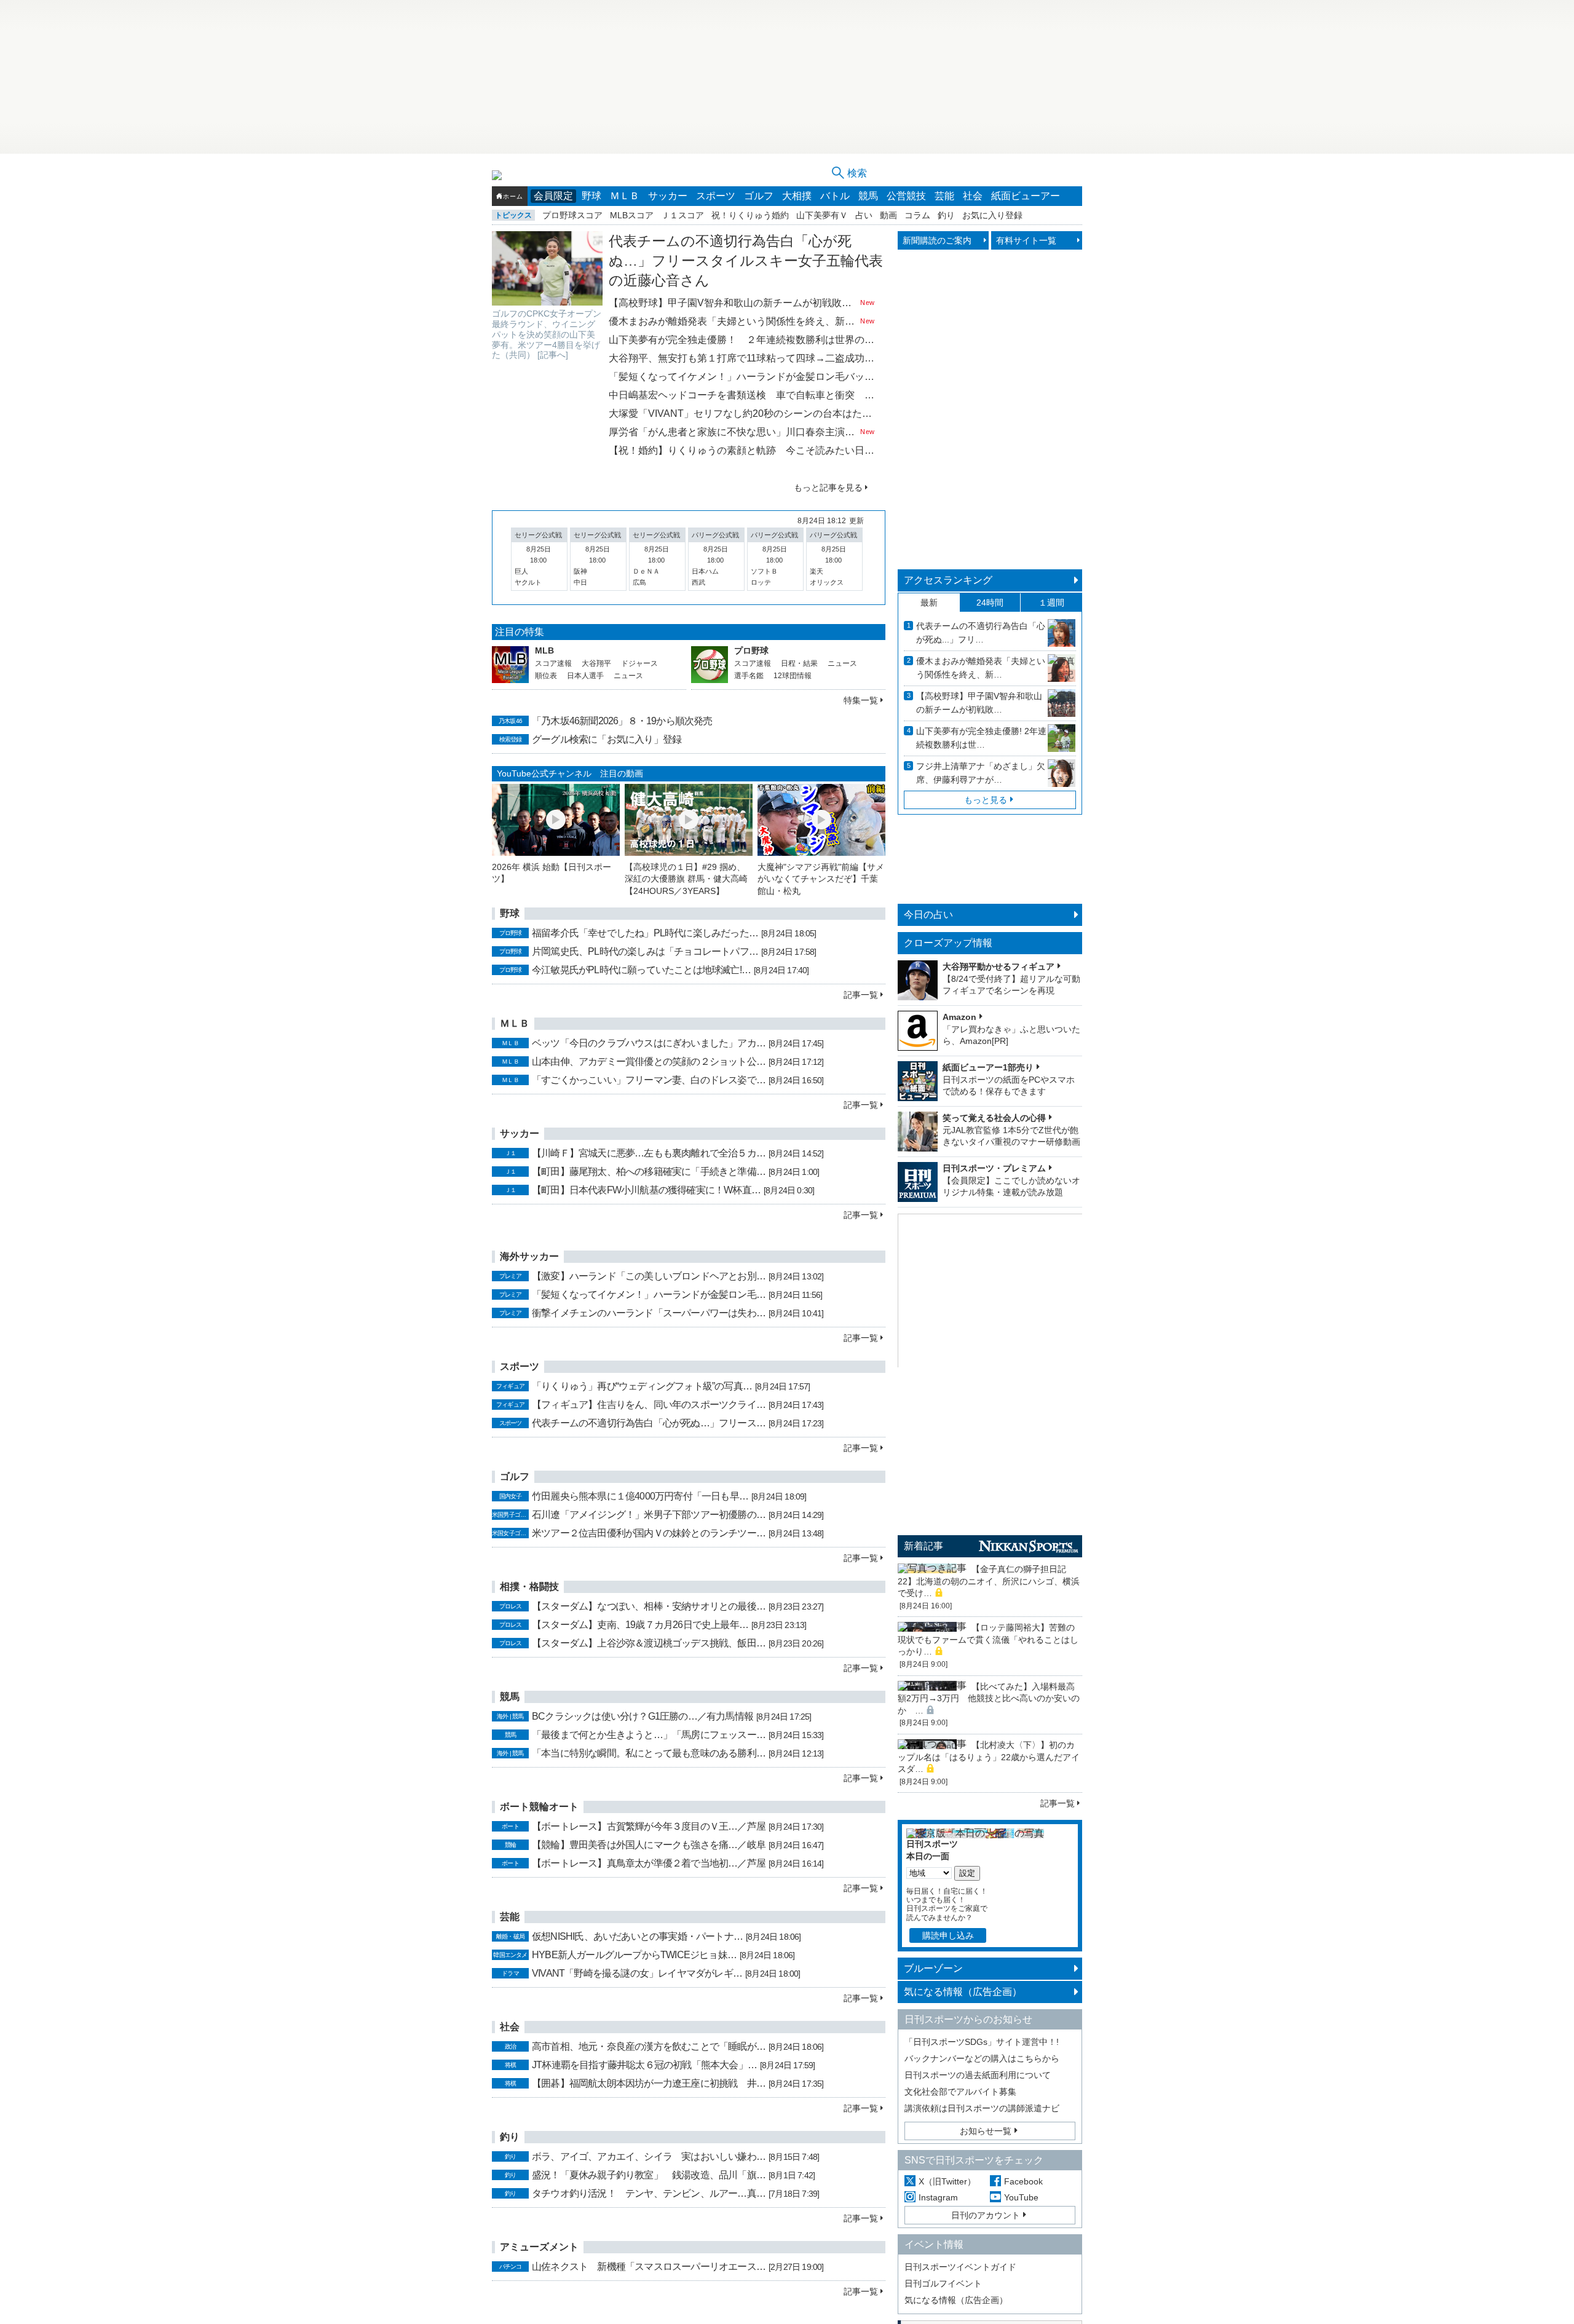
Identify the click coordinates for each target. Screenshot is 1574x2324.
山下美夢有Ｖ (822, 215)
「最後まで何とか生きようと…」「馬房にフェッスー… (649, 1735)
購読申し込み (948, 1935)
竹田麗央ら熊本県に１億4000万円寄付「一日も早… (640, 1496)
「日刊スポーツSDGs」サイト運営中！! (982, 2042)
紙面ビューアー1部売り (988, 1067)
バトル (835, 196)
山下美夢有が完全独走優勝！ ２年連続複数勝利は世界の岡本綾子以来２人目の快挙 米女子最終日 (742, 340)
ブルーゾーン (933, 1968)
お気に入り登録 (992, 215)
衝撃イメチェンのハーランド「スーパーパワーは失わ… (649, 1313)
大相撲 (797, 196)
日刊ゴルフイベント (943, 2283)
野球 (591, 196)
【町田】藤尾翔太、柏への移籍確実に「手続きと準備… (649, 1172)
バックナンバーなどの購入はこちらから (982, 2058)
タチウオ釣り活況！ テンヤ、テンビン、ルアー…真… (649, 2193)
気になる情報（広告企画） (963, 1992)
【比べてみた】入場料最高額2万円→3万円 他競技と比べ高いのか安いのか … (989, 1698)
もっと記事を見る (828, 488)
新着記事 (923, 1546)
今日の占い (928, 915)
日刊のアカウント (986, 2215)
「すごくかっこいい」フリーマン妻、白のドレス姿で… (649, 1080)
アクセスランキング (948, 580)
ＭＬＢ (625, 196)
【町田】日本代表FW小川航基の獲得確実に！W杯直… (646, 1190)
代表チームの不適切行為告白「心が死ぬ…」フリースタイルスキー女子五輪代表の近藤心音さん (746, 261)
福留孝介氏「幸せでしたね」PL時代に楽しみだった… (645, 933)
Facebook (1023, 2181)
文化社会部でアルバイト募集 (960, 2092)
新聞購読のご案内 (937, 240)
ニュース (628, 676)
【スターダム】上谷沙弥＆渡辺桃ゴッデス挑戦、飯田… (649, 1643)
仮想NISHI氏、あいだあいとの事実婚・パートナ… (637, 1936)
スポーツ (716, 196)
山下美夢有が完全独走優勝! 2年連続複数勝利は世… (981, 738)
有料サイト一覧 (1026, 240)
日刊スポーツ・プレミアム (994, 1168)
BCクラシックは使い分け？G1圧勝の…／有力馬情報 (643, 1716)
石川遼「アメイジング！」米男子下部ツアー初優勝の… (649, 1515)
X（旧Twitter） (947, 2181)
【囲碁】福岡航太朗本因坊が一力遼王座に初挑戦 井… (649, 2083)
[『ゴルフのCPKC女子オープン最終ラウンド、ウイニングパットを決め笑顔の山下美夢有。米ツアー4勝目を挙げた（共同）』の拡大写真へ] (547, 268)
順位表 (546, 676)
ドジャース (639, 663)
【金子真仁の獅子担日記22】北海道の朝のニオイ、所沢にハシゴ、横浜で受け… (989, 1581)
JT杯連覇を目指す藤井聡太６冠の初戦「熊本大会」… (644, 2065)
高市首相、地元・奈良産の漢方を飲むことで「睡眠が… (649, 2046)
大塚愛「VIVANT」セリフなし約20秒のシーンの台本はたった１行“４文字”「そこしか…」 (742, 413)
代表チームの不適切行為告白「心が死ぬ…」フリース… (649, 1423)
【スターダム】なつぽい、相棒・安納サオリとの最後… (649, 1606)
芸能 (944, 196)
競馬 (868, 196)
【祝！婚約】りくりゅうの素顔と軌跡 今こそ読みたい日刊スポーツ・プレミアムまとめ (742, 450)
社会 (973, 196)
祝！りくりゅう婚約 (750, 215)
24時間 (990, 603)
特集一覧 (861, 700)
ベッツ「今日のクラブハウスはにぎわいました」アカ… (649, 1043)
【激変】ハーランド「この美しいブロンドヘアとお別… (649, 1276)
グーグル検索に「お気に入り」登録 (607, 739)
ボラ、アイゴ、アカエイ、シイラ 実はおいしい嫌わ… (649, 2156)
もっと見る (986, 800)
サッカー (668, 196)
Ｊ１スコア (682, 215)
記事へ (553, 355)
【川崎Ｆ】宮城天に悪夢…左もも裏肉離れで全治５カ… (649, 1153)
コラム (917, 215)
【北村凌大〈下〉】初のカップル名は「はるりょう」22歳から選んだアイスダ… (989, 1757)
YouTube (1021, 2197)
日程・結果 (799, 663)
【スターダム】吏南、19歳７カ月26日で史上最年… (640, 1625)
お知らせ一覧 (986, 2131)
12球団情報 (793, 676)
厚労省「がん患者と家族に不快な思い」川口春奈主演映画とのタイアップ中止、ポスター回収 (733, 432)
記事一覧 (861, 995)
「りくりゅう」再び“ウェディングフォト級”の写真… (642, 1386)
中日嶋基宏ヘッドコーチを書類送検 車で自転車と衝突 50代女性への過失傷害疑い (742, 395)
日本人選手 (585, 676)
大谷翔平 (596, 663)
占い (864, 215)
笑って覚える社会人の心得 (994, 1118)
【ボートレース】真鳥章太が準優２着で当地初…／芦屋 (649, 1863)
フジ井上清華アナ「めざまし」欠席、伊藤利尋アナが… (981, 773)
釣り (946, 215)
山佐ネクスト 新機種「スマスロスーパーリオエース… (649, 2267)
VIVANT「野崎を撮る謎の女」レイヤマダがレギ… (637, 1973)
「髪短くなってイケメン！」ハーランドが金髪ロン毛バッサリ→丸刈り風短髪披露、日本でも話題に (742, 377)
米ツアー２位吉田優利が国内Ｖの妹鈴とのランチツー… (649, 1533)
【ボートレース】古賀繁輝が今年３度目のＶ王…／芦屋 (649, 1826)
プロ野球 (751, 650)
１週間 (1051, 603)
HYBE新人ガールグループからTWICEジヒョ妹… (634, 1955)
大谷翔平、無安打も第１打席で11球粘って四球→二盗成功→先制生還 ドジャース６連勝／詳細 (742, 358)
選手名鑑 (749, 676)
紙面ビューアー (1026, 196)
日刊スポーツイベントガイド (960, 2267)
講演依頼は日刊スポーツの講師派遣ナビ (982, 2108)
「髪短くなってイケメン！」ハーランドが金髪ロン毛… (649, 1294)
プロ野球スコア (572, 215)
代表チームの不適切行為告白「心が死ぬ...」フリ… (981, 633)
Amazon (959, 1017)
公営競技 (906, 196)
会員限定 (553, 196)
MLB (544, 650)
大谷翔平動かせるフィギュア (999, 966)
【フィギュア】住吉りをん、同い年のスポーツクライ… (649, 1405)
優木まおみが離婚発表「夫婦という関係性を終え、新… (981, 668)
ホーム (513, 196)
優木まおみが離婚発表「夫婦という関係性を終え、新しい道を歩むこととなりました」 (733, 321)
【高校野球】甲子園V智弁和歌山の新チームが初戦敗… (979, 703)
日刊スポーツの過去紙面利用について (978, 2075)
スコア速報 (553, 663)
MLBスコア (632, 215)
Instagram (938, 2197)
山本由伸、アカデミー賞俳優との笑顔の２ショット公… (649, 1061)
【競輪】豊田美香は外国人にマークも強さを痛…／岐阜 (649, 1845)
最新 (929, 603)
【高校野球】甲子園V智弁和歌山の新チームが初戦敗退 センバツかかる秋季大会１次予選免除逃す (733, 303)
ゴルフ (759, 196)
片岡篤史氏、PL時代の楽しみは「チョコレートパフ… (645, 951)
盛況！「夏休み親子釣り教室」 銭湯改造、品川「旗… (649, 2175)
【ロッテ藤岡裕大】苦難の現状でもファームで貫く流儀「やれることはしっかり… (988, 1639)
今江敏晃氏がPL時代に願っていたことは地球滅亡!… (641, 970)
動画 (888, 215)
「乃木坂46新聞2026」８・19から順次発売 (622, 721)
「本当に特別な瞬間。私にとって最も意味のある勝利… (649, 1753)
